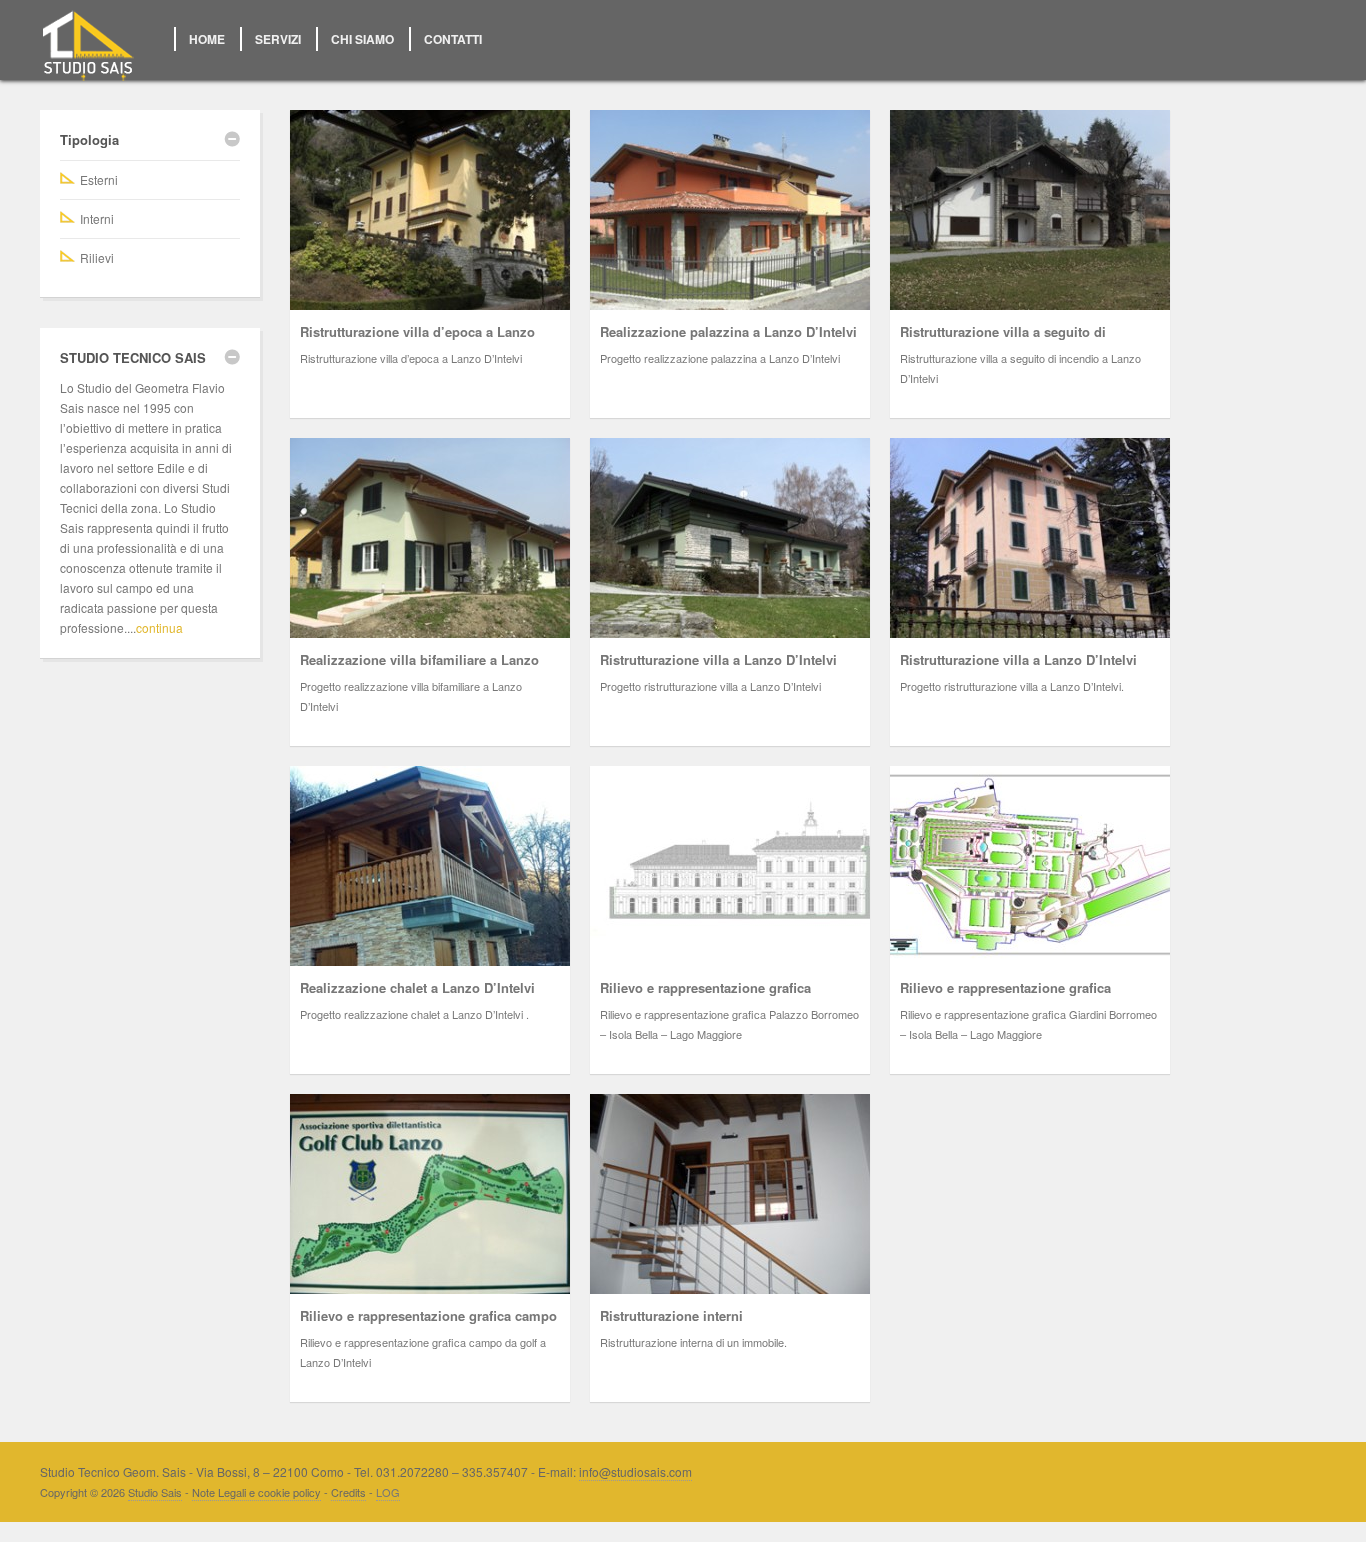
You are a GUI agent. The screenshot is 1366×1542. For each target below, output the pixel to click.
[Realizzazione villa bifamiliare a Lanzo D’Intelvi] (430, 538)
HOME (207, 39)
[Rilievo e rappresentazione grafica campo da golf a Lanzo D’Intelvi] (430, 1194)
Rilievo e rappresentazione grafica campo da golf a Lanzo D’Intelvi (428, 1325)
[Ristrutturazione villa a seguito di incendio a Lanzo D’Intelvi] (1030, 210)
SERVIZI (278, 39)
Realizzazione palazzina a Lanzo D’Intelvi (728, 331)
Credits (348, 1492)
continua (159, 627)
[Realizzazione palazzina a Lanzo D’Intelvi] (730, 210)
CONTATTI (453, 39)
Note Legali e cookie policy (256, 1492)
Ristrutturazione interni (671, 1315)
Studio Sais (155, 1492)
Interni (97, 218)
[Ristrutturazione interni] (730, 1194)
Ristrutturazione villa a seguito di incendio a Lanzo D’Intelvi (1003, 341)
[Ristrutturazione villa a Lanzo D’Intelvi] (730, 538)
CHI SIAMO (362, 39)
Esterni (99, 179)
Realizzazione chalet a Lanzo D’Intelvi (417, 987)
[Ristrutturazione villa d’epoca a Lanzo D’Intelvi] (430, 210)
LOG (388, 1492)
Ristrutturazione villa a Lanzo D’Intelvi (718, 659)
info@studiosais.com (635, 1471)
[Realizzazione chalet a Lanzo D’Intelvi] (430, 866)
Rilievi (97, 257)
